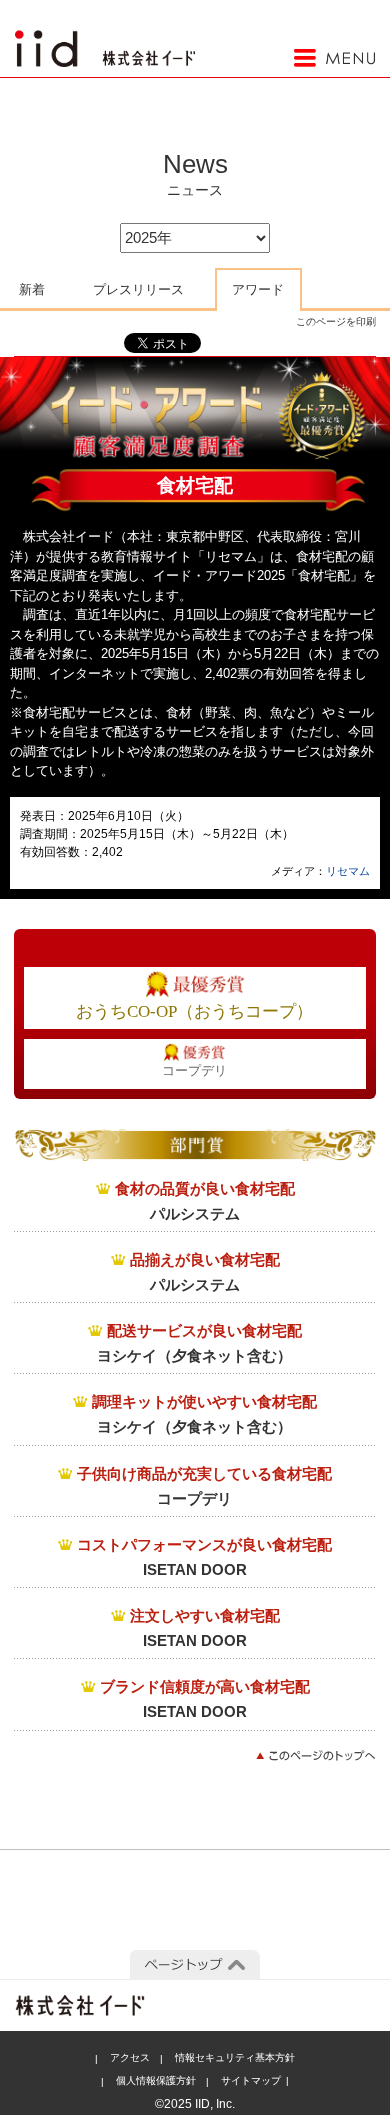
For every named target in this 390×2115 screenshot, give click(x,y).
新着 (32, 289)
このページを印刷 (336, 321)
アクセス (130, 2057)
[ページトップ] (195, 1965)
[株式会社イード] (105, 40)
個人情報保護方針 (156, 2080)
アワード (258, 289)
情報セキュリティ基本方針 (235, 2057)
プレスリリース (138, 289)
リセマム (348, 871)
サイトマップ (251, 2080)
